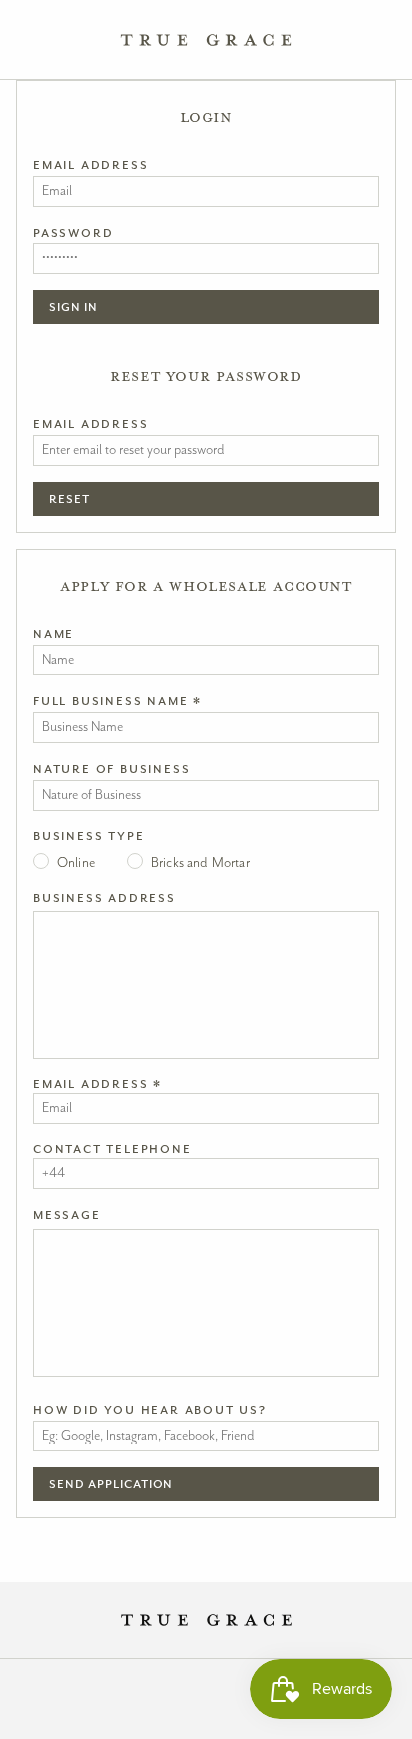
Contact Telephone (112, 1149)
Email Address (90, 165)
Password (73, 233)
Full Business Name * (117, 701)
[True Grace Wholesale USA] (206, 40)
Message (67, 1215)
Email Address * (97, 1084)
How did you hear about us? (150, 1410)
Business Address (104, 898)
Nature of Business (111, 769)
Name (53, 634)
